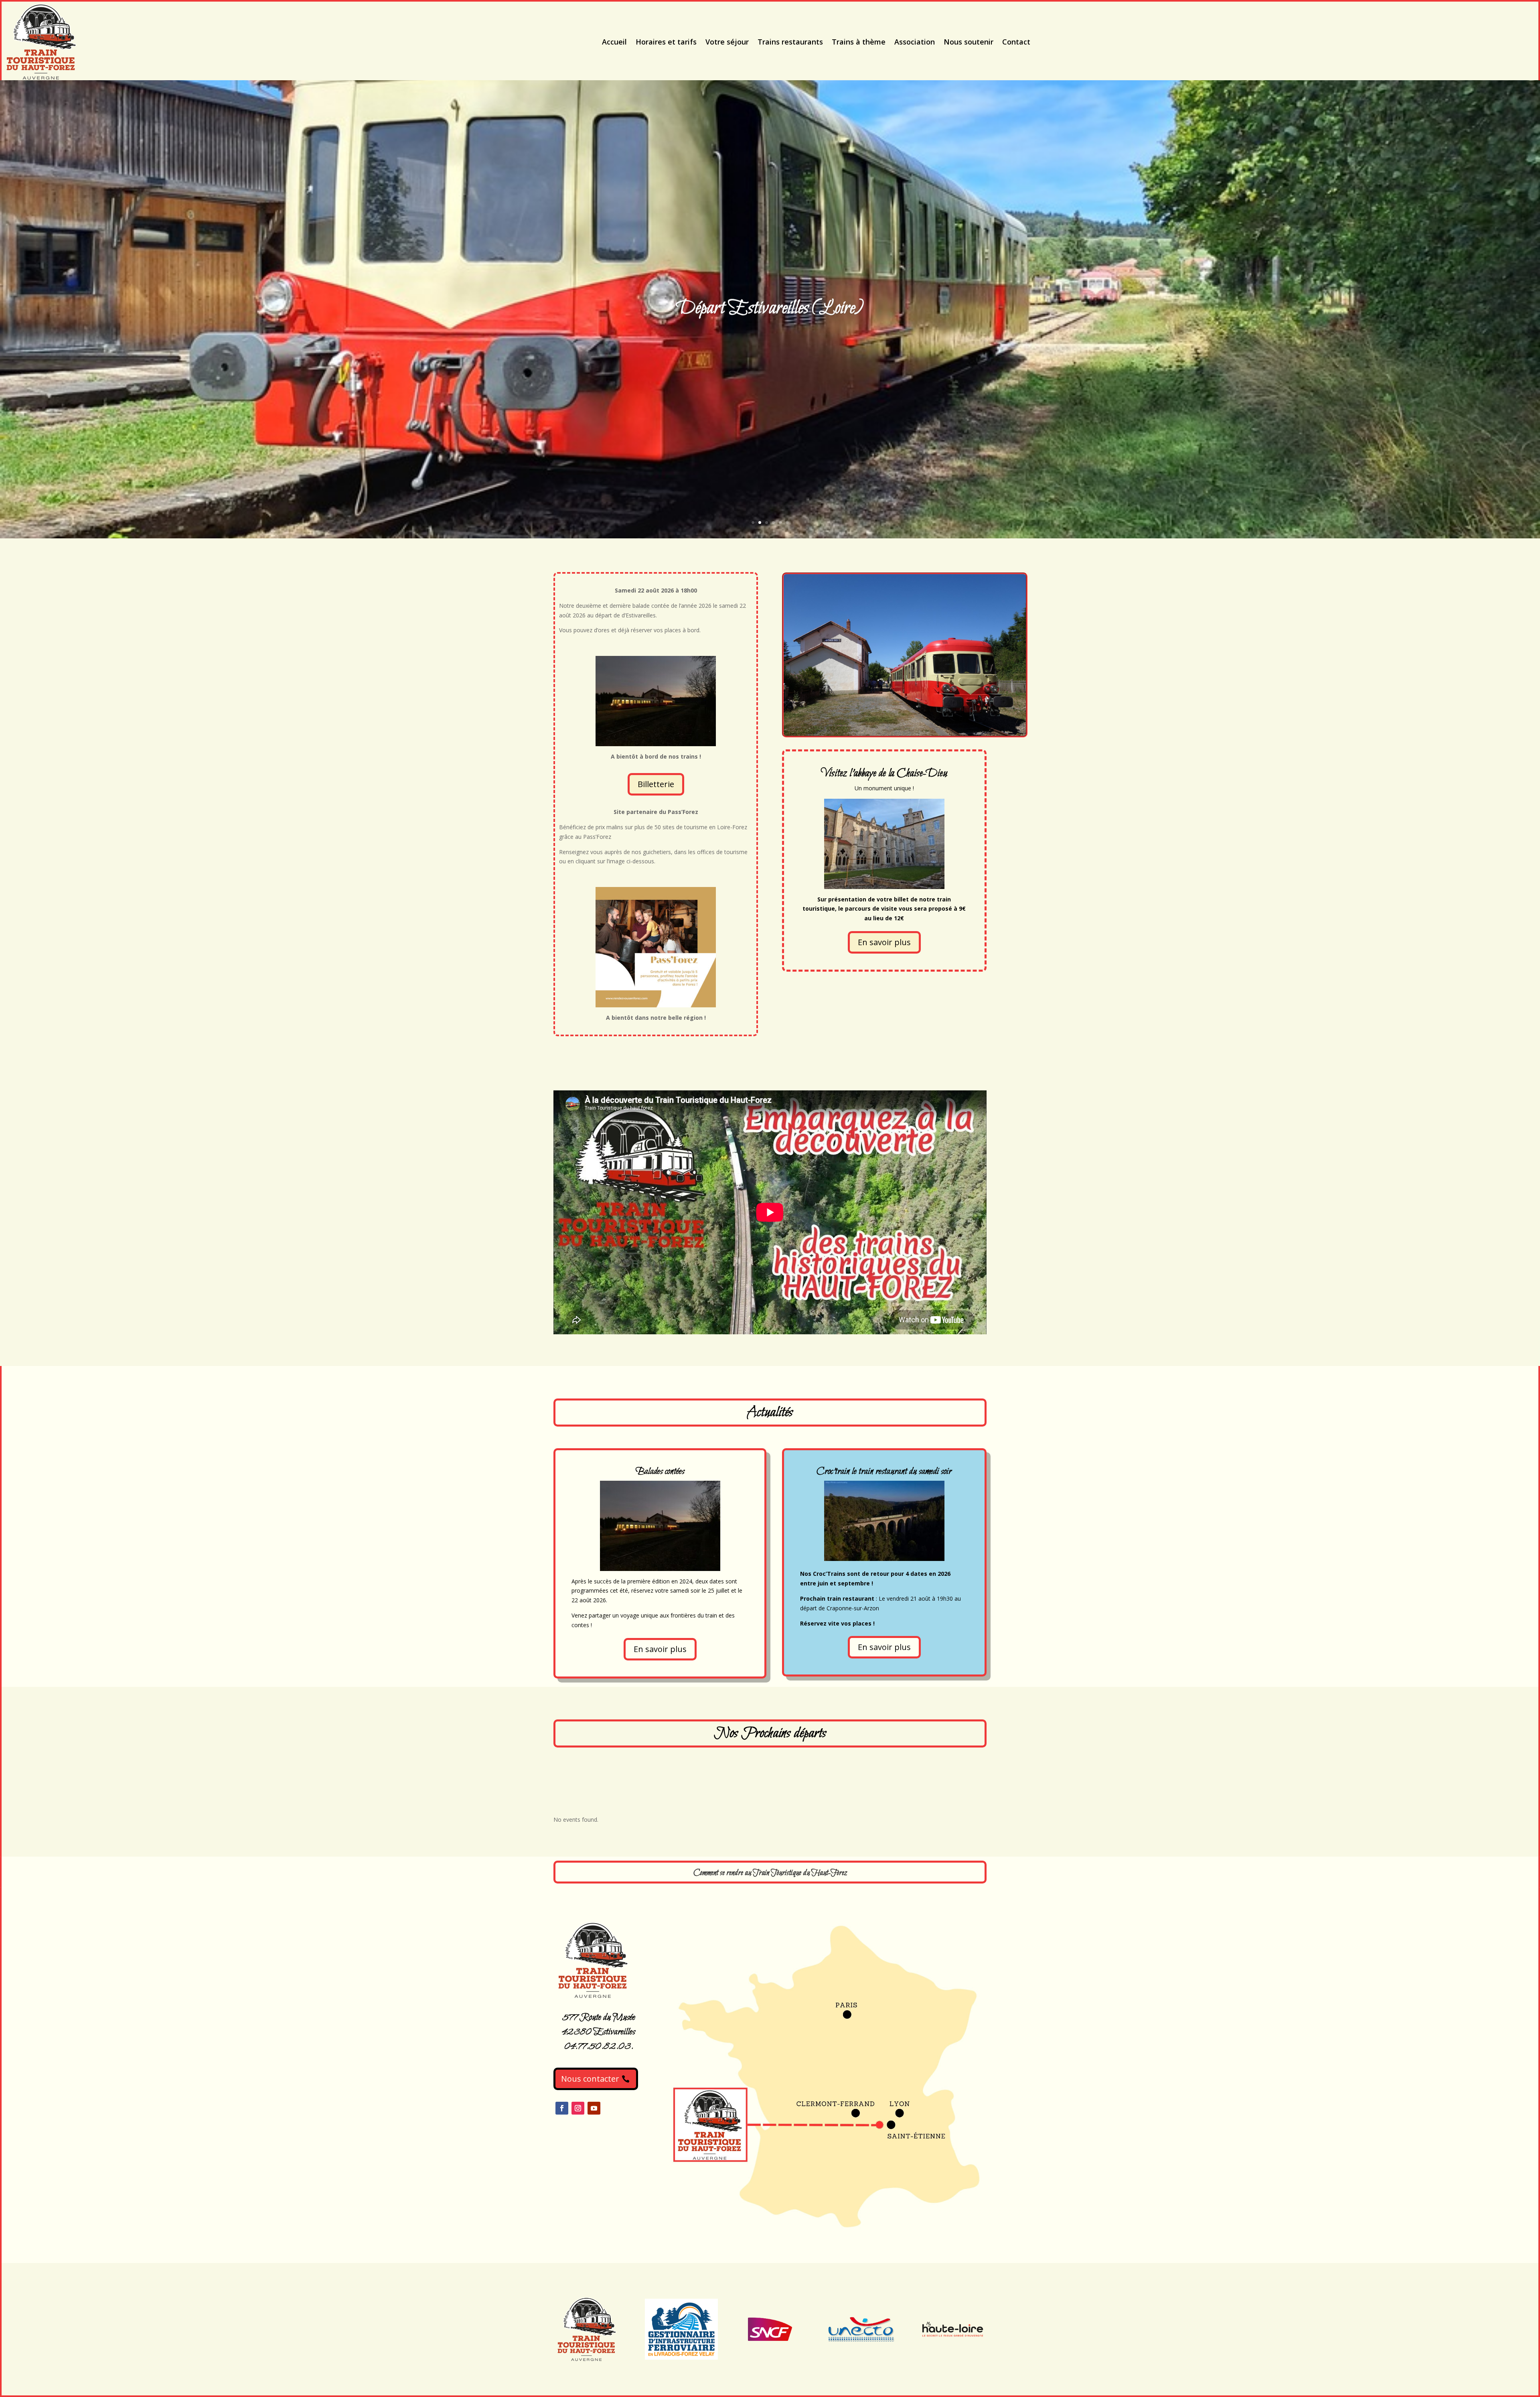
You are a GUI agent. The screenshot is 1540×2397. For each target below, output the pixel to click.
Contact (1016, 42)
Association (915, 42)
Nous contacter (590, 2079)
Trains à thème (859, 42)
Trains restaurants (790, 42)
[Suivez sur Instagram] (578, 2108)
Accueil (614, 42)
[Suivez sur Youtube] (594, 2108)
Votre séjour (727, 42)
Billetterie (656, 784)
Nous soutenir (969, 42)
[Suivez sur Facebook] (562, 2108)
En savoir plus (884, 942)
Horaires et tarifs (666, 42)
